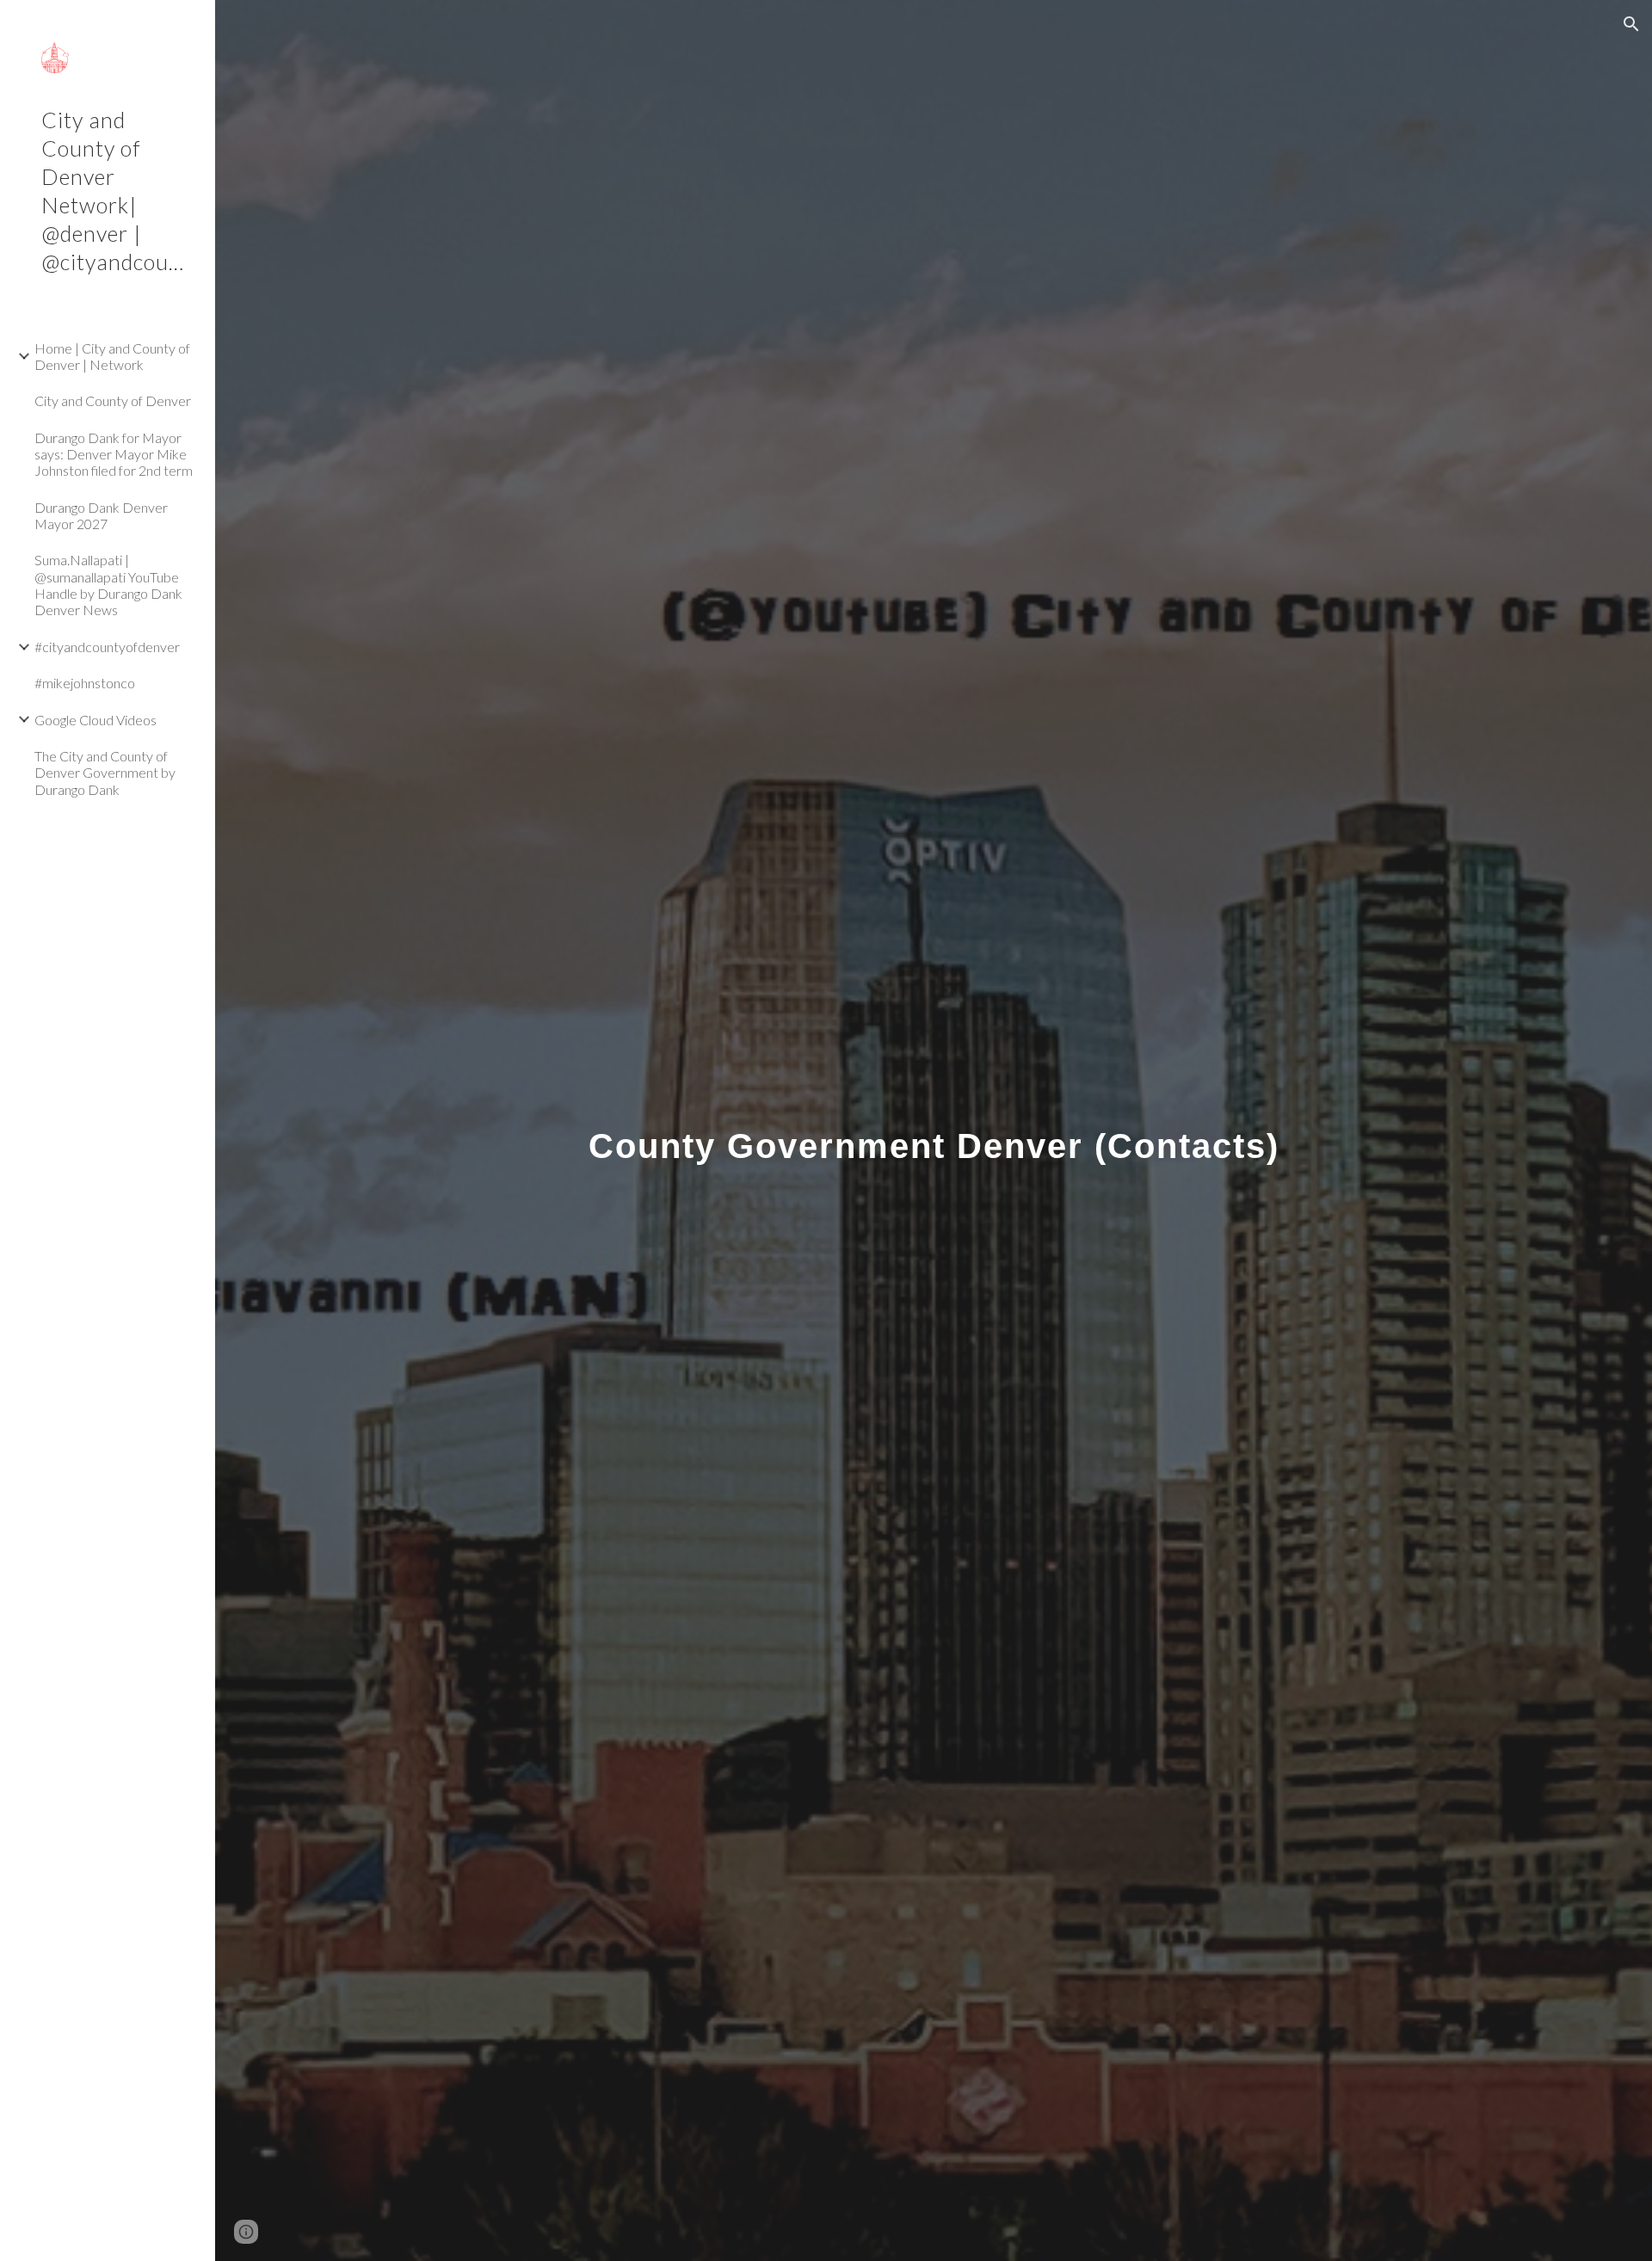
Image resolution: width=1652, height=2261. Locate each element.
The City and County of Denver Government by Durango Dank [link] (105, 773)
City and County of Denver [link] (113, 400)
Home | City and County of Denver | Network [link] (112, 356)
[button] (1631, 24)
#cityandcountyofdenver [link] (107, 647)
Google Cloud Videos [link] (96, 720)
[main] (934, 1130)
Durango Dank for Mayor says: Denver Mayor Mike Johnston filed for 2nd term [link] (114, 454)
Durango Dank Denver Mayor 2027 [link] (101, 515)
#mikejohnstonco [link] (85, 683)
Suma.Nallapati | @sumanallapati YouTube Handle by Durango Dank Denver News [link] (108, 585)
